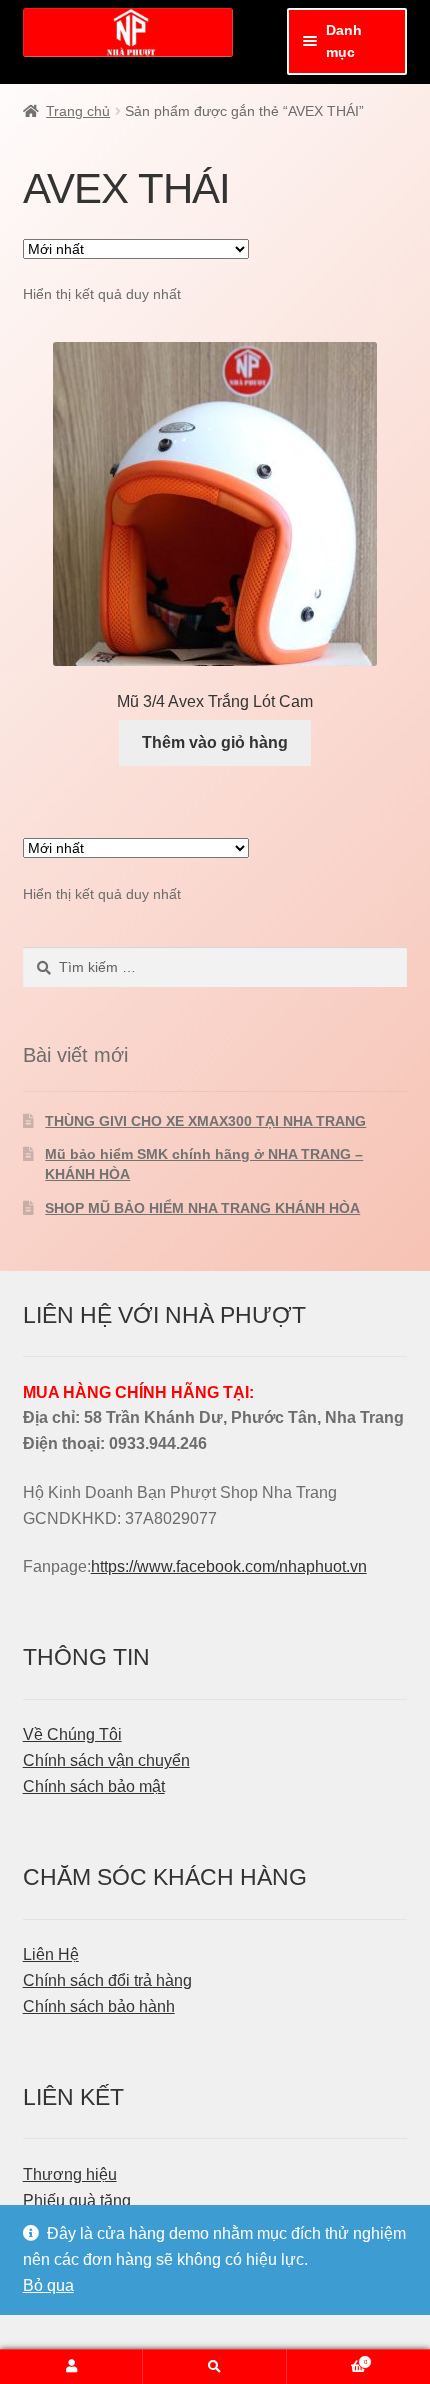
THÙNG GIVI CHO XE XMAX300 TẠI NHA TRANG (205, 1121)
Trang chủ (78, 111)
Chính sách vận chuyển (106, 1760)
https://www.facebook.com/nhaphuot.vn (229, 1566)
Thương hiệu (70, 2174)
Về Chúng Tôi (72, 1734)
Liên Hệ (51, 1954)
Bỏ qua (48, 2285)
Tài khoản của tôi (71, 2367)
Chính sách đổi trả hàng (107, 1980)
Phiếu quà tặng (77, 2200)
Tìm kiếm (214, 2367)
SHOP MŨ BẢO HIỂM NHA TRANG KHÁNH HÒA (202, 1208)
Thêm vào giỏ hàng (215, 742)
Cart (327, 2358)
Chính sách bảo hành (99, 2006)
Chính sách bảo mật (94, 1786)
